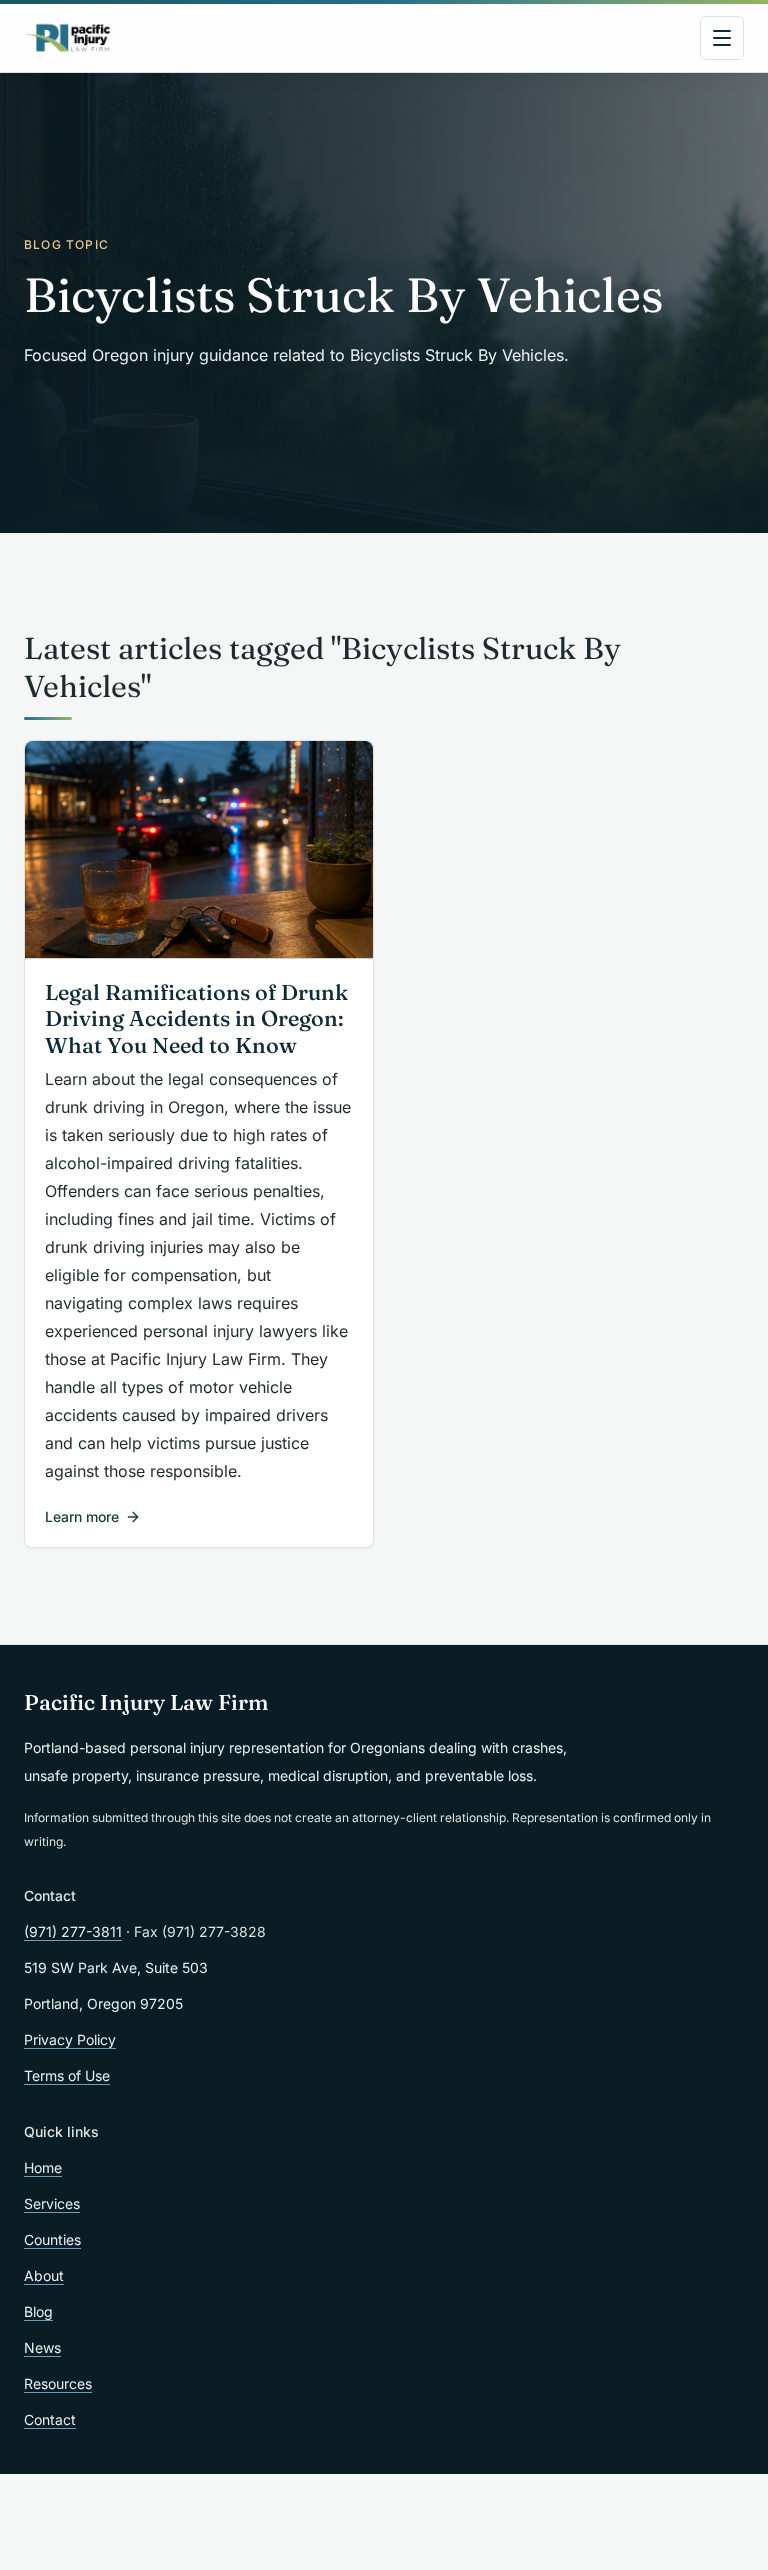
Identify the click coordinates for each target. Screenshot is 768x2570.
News (42, 2347)
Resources (58, 2383)
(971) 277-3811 (73, 1931)
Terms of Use (67, 2075)
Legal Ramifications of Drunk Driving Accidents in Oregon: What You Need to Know (196, 1019)
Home (43, 2167)
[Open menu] (722, 38)
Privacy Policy (70, 2039)
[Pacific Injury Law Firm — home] (69, 38)
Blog (38, 2311)
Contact (50, 2419)
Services (52, 2203)
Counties (52, 2239)
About (44, 2275)
